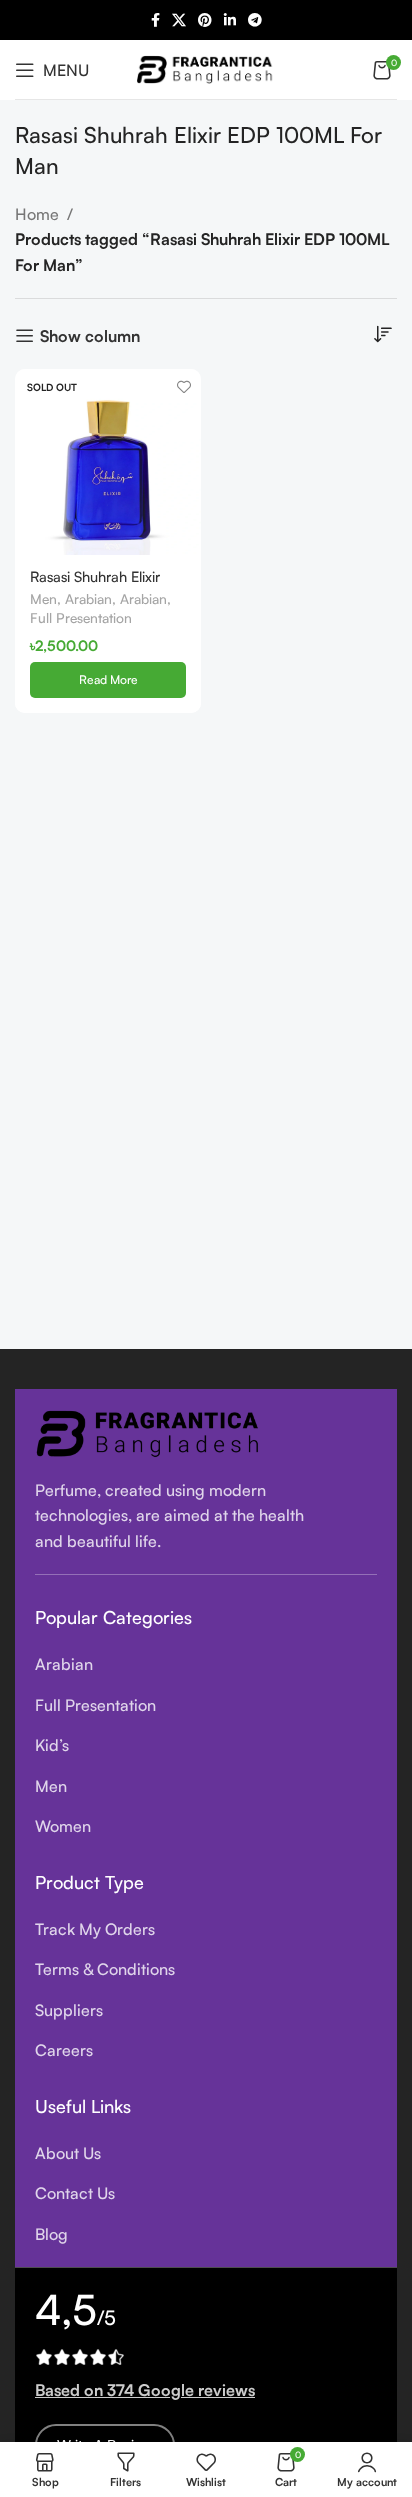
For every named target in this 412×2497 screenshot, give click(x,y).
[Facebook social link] (155, 20)
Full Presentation (81, 617)
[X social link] (179, 20)
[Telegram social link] (255, 20)
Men (43, 598)
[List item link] (206, 1665)
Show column (90, 335)
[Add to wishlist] (183, 386)
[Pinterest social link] (205, 20)
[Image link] (150, 1431)
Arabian (88, 598)
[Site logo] (206, 67)
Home (37, 214)
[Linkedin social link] (230, 20)
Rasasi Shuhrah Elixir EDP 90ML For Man (95, 584)
